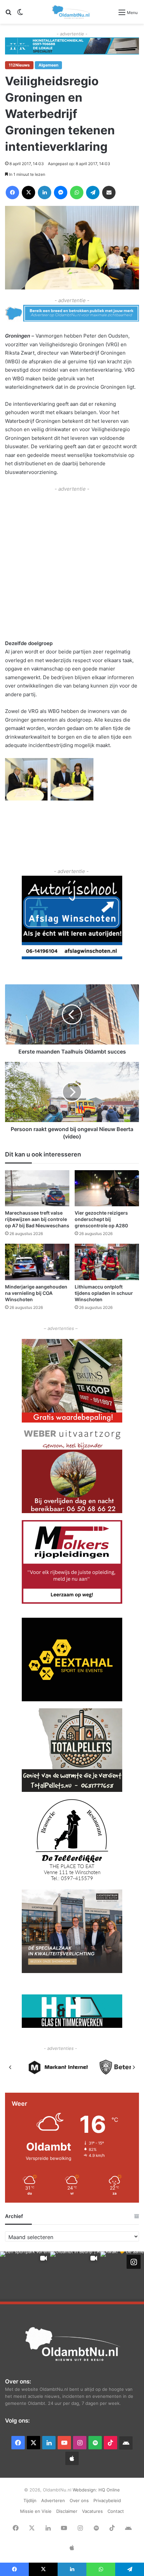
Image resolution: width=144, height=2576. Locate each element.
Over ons (79, 2500)
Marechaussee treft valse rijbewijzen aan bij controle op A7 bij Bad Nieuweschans (37, 1219)
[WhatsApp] (77, 193)
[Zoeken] (8, 15)
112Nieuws (19, 65)
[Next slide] (134, 2067)
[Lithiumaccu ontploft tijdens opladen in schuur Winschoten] (107, 1262)
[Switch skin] (20, 15)
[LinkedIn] (45, 193)
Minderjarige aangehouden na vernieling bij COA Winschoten (36, 1293)
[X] (28, 193)
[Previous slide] (10, 2067)
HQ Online (109, 2490)
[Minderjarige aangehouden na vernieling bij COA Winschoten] (37, 1262)
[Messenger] (61, 193)
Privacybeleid (107, 2500)
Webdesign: (86, 2490)
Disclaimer (67, 2511)
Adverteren (53, 2500)
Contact (116, 2511)
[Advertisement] (72, 565)
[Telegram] (93, 193)
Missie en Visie (36, 2511)
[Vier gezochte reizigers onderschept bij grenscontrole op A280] (107, 1188)
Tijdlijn (30, 2500)
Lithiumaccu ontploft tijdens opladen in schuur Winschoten (104, 1293)
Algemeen (48, 65)
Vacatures (92, 2511)
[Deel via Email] (109, 193)
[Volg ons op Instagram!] (134, 2262)
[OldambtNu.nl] (71, 12)
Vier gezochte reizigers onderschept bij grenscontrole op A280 (101, 1219)
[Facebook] (12, 193)
